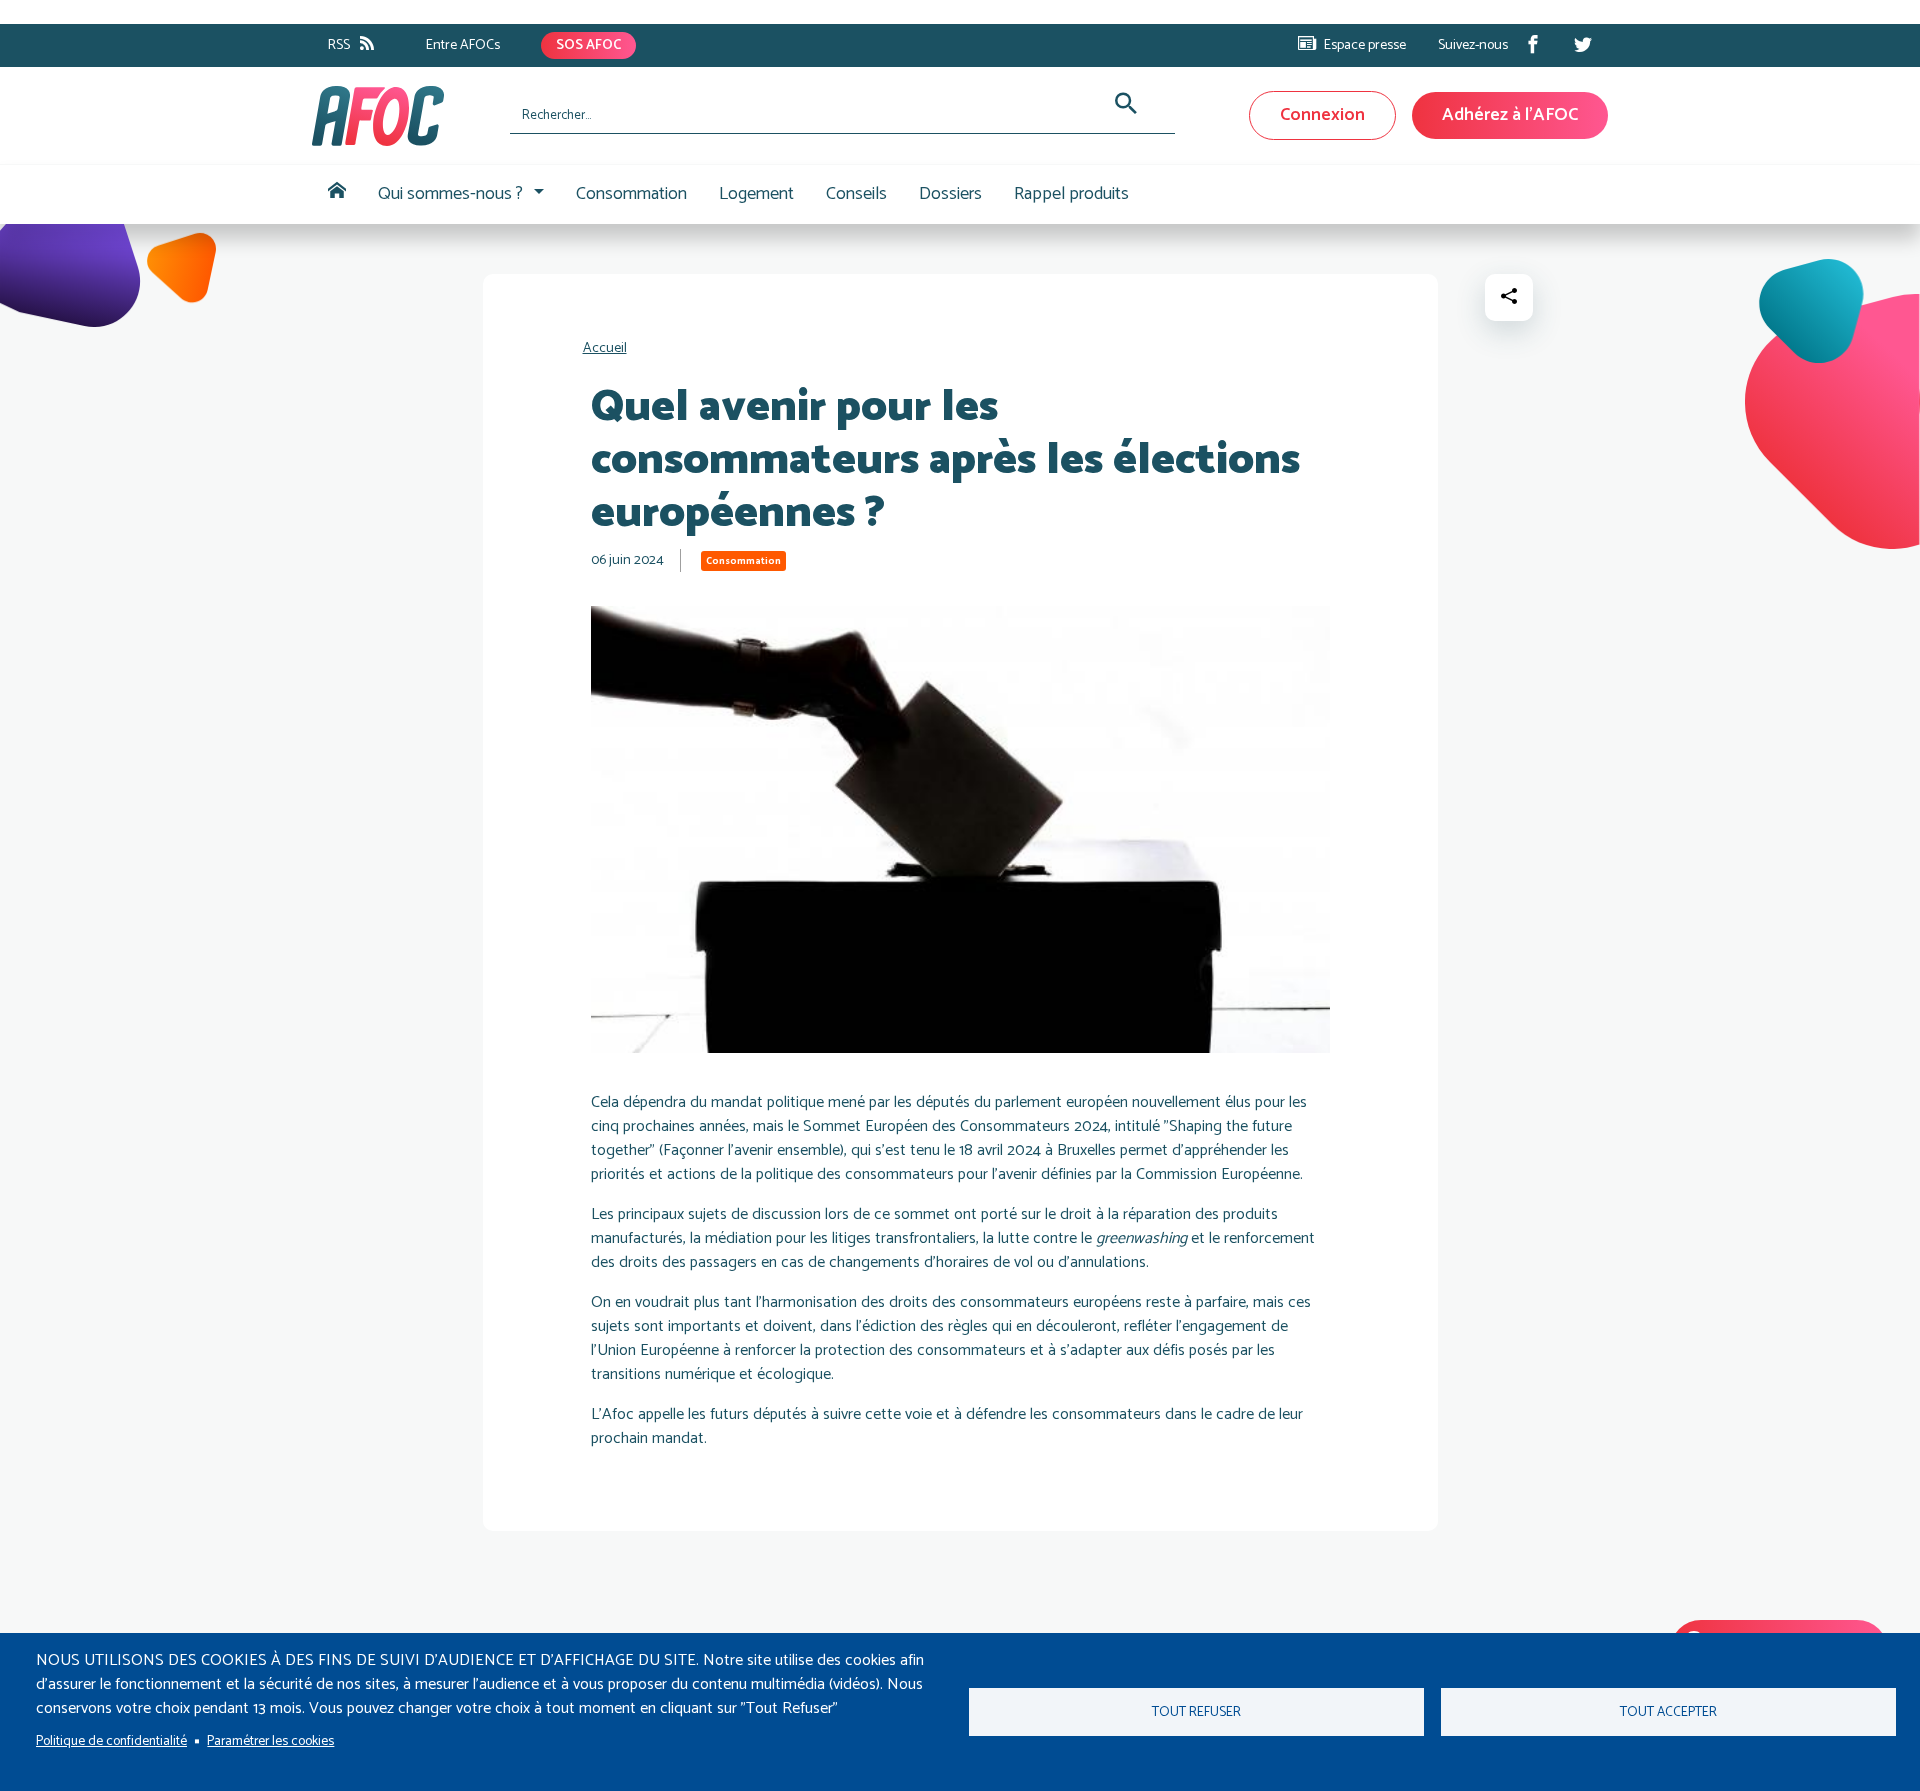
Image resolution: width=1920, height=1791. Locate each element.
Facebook (1533, 44)
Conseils (856, 194)
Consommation (631, 194)
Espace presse (1365, 45)
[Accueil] (403, 116)
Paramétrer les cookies (270, 1741)
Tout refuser (1196, 1712)
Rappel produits (1071, 194)
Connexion (1322, 115)
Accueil (337, 194)
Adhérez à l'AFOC (1510, 115)
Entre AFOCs (463, 45)
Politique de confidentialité (111, 1741)
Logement (756, 194)
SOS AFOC (588, 45)
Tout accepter (1668, 1712)
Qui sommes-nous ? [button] (450, 194)
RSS (339, 45)
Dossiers (950, 194)
